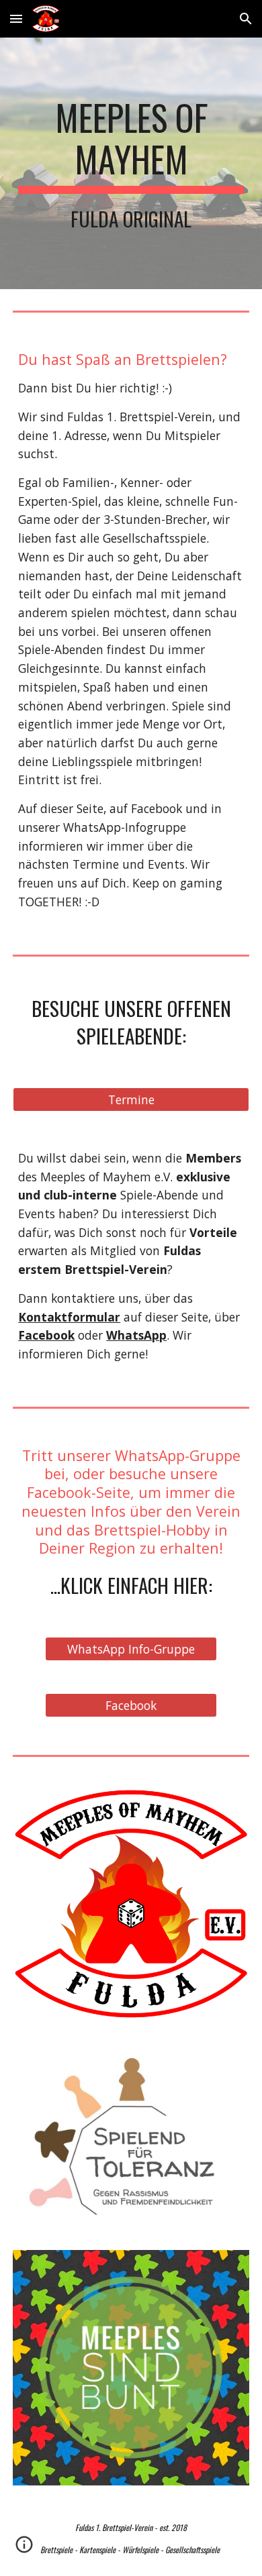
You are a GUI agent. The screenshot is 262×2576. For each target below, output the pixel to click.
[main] (131, 163)
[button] (16, 18)
